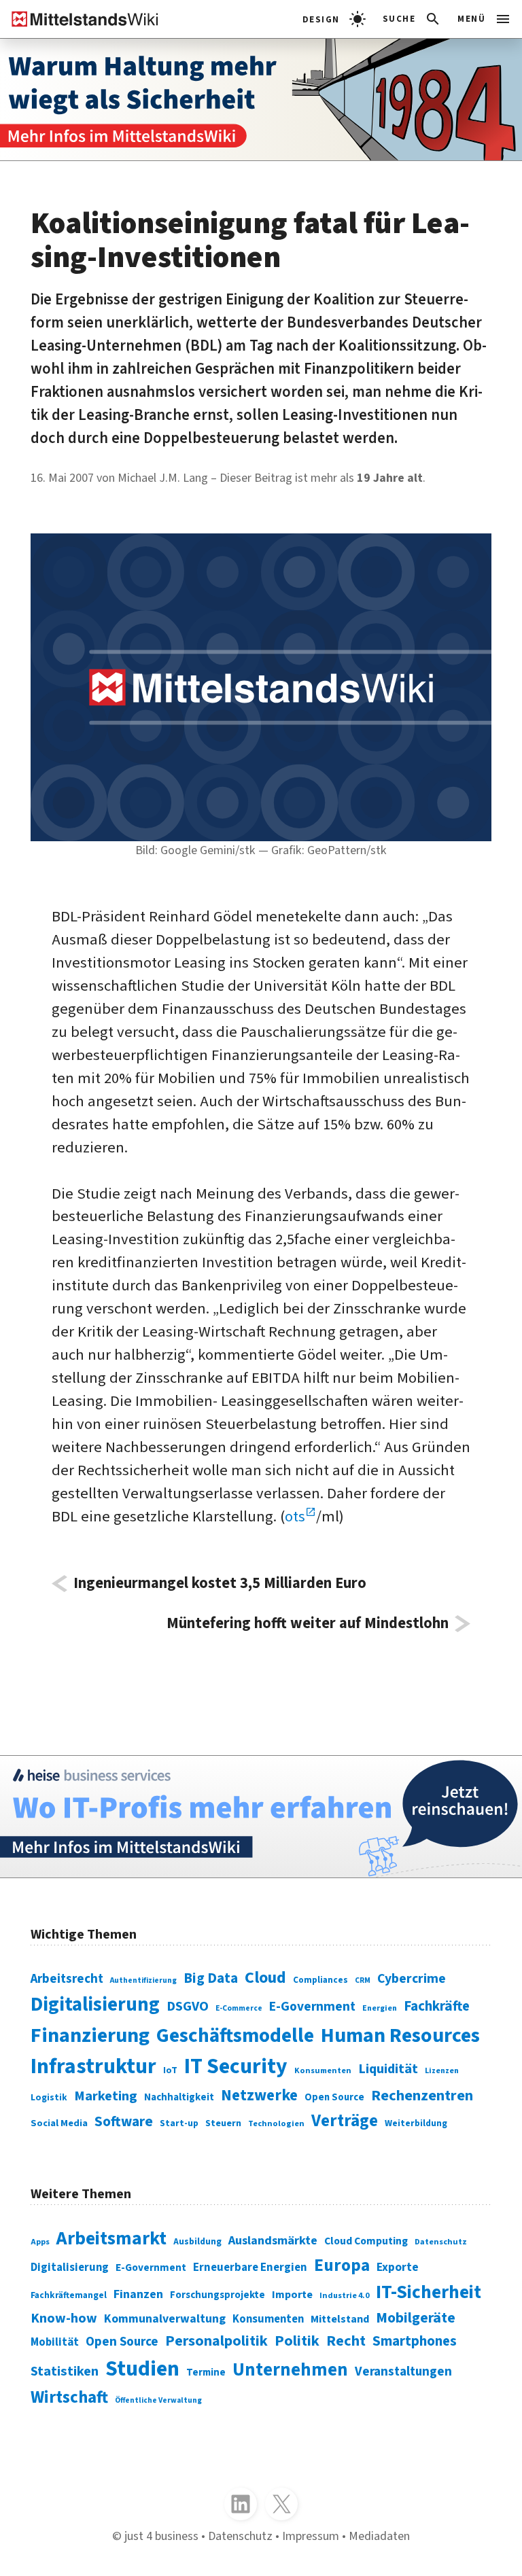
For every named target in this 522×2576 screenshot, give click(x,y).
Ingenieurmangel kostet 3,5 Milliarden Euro (220, 1584)
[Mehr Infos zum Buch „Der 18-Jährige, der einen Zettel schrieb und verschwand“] (261, 100)
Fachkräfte (437, 2006)
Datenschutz (441, 2242)
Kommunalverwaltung (165, 2319)
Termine (206, 2372)
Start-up (179, 2123)
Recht (346, 2341)
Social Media (59, 2123)
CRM (363, 1980)
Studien (142, 2369)
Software (124, 2121)
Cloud (265, 1978)
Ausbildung (197, 2241)
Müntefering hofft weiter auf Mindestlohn (308, 1624)
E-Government (312, 2007)
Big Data (211, 1978)
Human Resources (400, 2035)
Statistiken (65, 2371)
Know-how (64, 2318)
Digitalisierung (95, 2005)
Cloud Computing (366, 2241)
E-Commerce (239, 2008)
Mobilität (55, 2342)
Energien (380, 2008)
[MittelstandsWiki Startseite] (80, 19)
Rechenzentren (422, 2096)
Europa (342, 2265)
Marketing (106, 2096)
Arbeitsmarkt (111, 2239)
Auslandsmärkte (273, 2240)
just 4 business (161, 2536)
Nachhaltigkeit (179, 2097)
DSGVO (188, 2006)
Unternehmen (290, 2370)
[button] (412, 19)
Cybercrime (412, 1979)
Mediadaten (379, 2536)
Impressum (311, 2536)
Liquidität (388, 2069)
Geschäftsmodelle (235, 2036)
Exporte (398, 2267)
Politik (297, 2341)
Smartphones (415, 2341)
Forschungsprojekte (217, 2295)
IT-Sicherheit (429, 2292)
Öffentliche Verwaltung (158, 2400)
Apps (40, 2242)
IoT (170, 2070)
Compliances (320, 1980)
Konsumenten (323, 2070)
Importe (292, 2294)
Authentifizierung (143, 1980)
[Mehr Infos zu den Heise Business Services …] (261, 1817)
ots (295, 1517)
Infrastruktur (93, 2067)
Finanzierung (90, 2035)
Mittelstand (340, 2319)
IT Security (236, 2067)
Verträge (345, 2121)
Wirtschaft (69, 2397)
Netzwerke (259, 2095)
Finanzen (138, 2294)
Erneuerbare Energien (250, 2268)
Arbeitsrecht (67, 1979)
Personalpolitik (216, 2341)
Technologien (276, 2123)
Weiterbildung (416, 2123)
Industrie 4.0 (344, 2296)
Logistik (49, 2097)
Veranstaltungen (403, 2372)
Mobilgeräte (416, 2318)
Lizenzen (442, 2071)
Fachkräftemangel (69, 2295)
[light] (334, 19)
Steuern (223, 2123)
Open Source (334, 2097)
